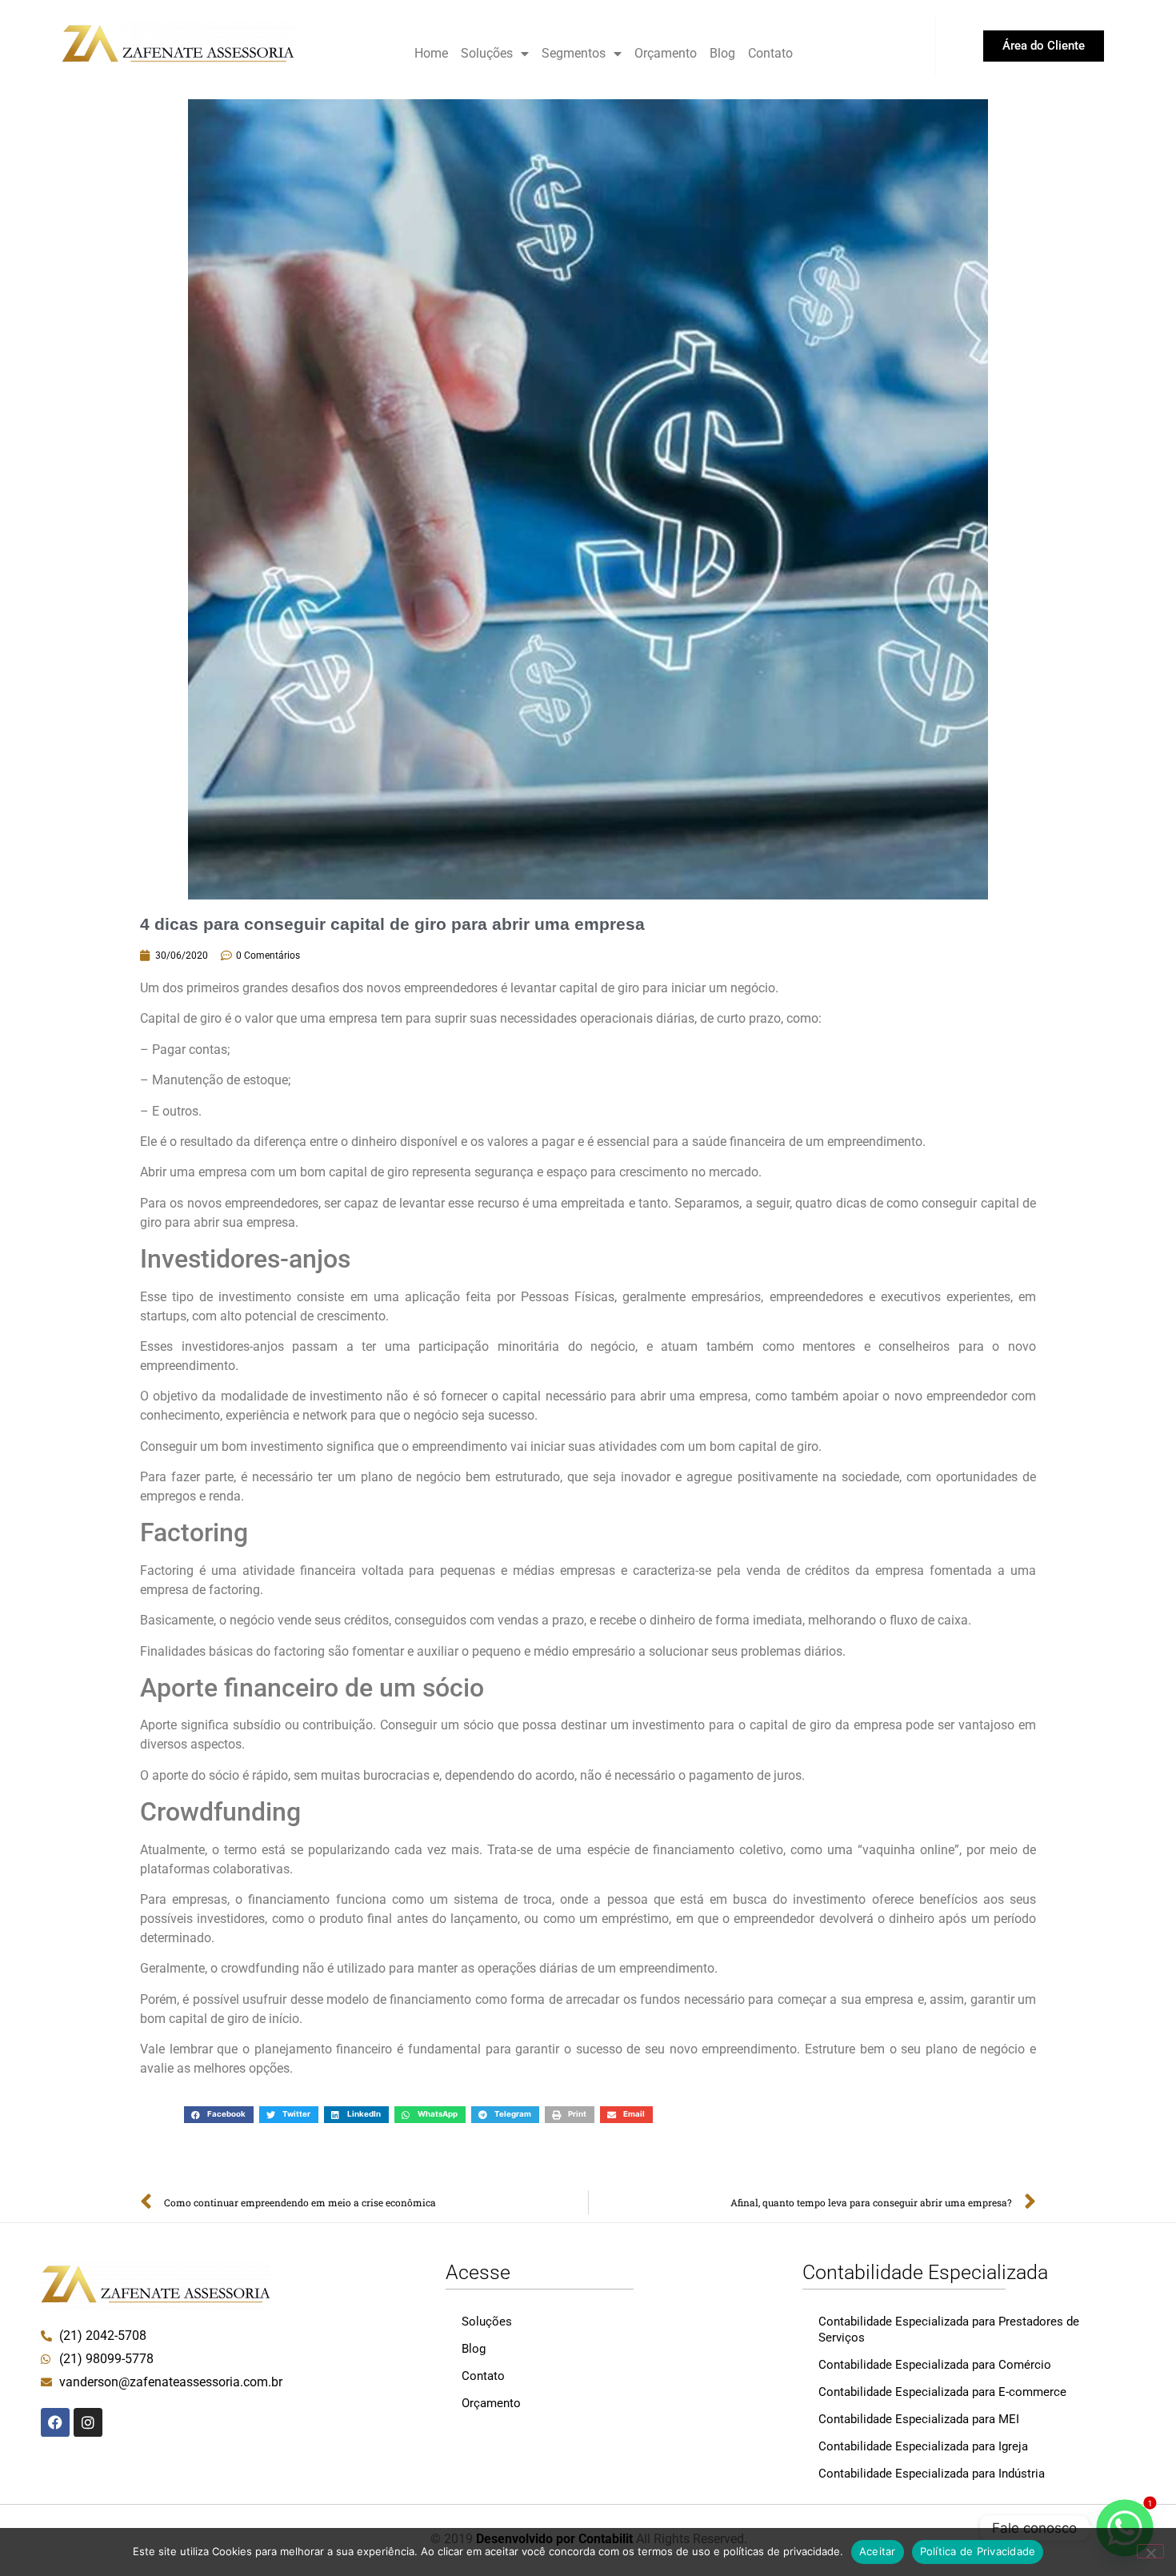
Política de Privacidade (978, 2551)
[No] (1150, 2551)
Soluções (487, 53)
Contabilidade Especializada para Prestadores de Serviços (949, 2330)
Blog (722, 53)
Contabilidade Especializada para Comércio (935, 2365)
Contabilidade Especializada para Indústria (932, 2474)
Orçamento (666, 53)
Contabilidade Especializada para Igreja (923, 2446)
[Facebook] (55, 2422)
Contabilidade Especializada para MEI (919, 2419)
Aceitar (878, 2551)
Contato (770, 53)
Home (431, 53)
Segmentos (574, 53)
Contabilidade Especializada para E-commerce (942, 2392)
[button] (219, 2115)
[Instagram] (88, 2422)
